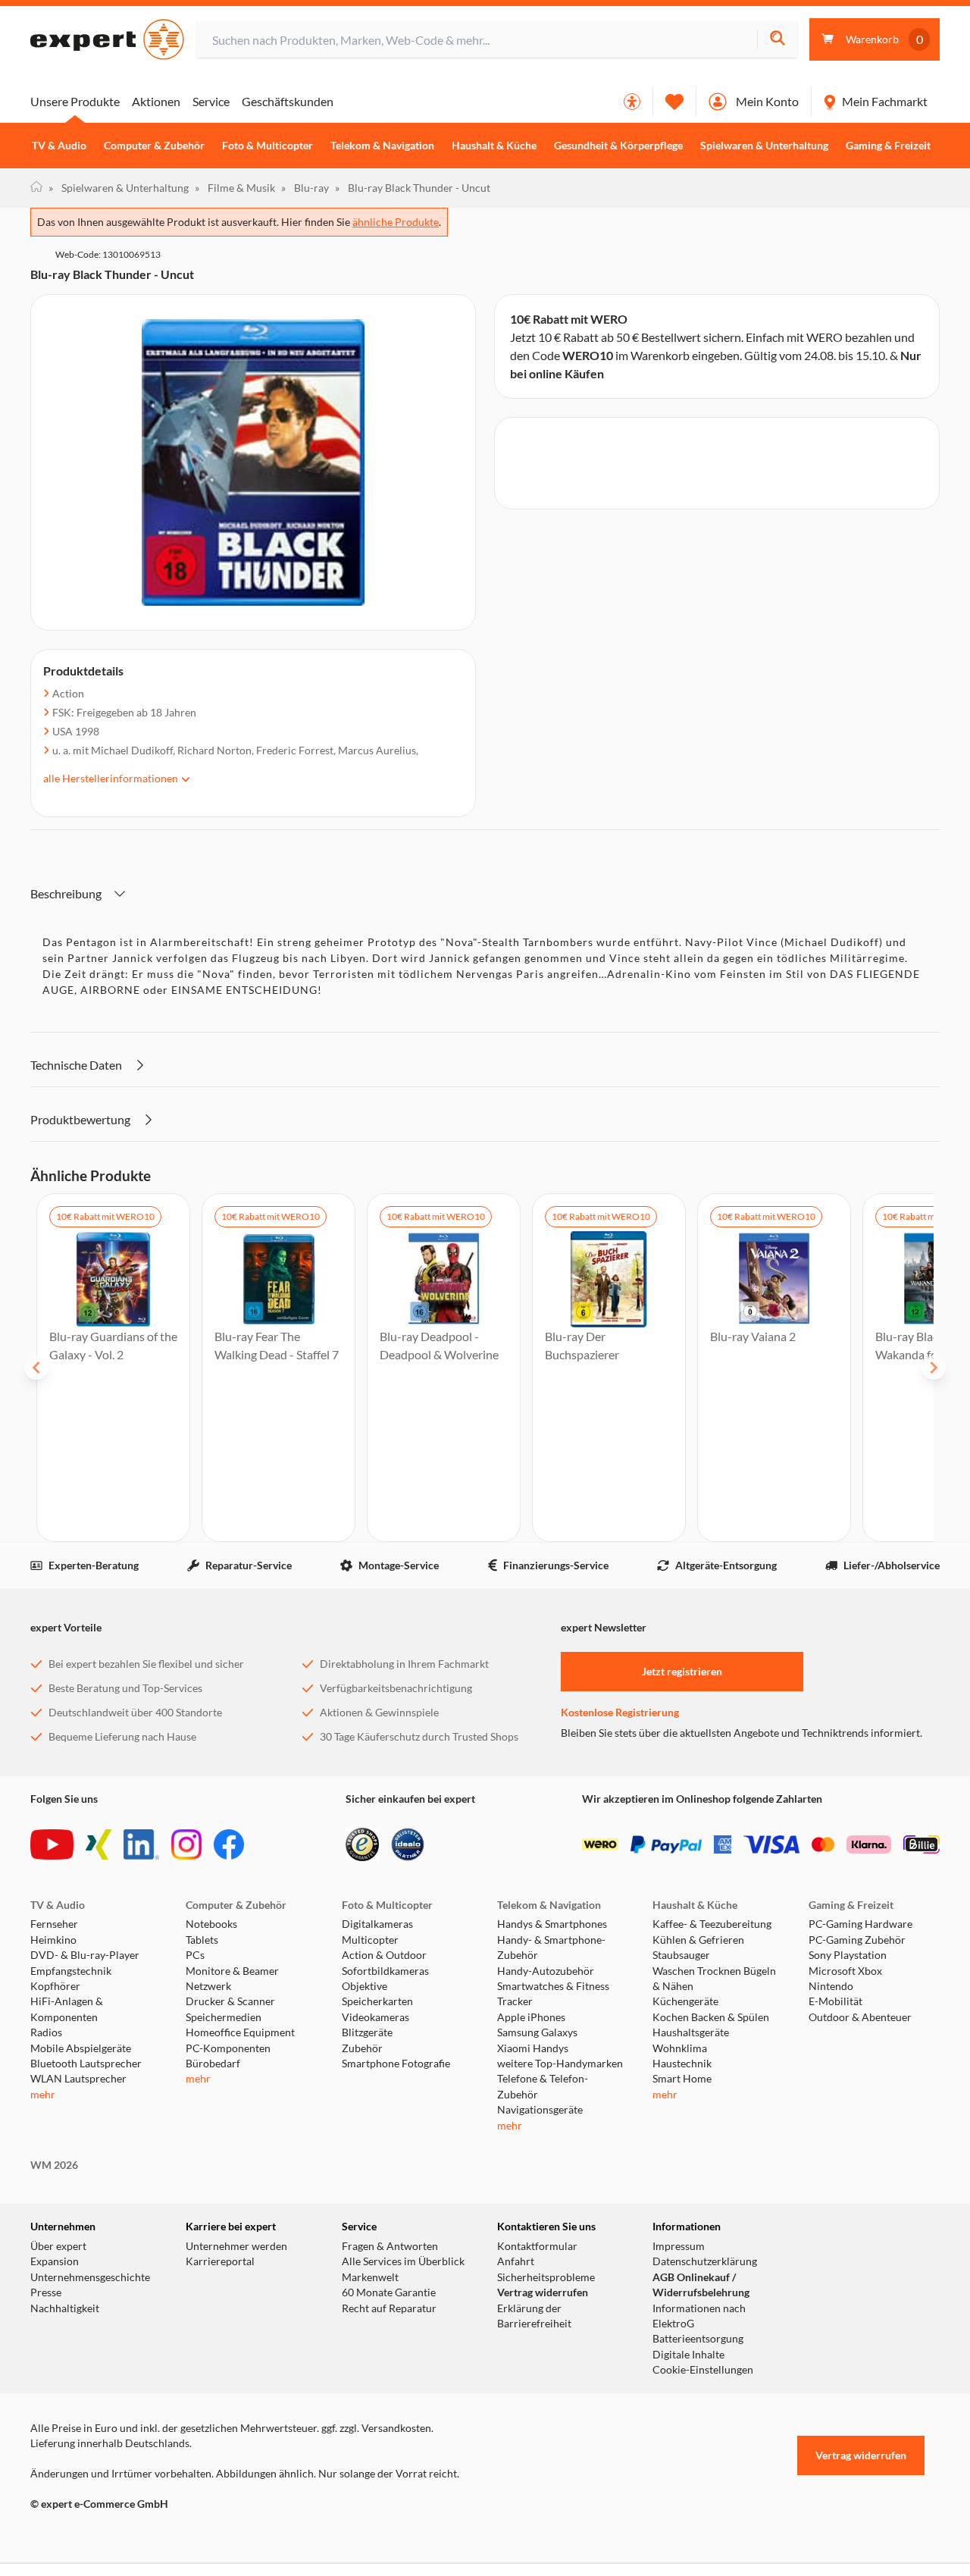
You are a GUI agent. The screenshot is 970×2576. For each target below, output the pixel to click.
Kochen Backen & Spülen (711, 2017)
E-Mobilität (835, 2001)
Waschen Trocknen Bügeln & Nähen (714, 1979)
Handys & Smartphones (552, 1924)
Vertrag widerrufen (543, 2292)
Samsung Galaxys (537, 2032)
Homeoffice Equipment (240, 2032)
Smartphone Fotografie (396, 2064)
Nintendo (831, 1986)
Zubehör (362, 2048)
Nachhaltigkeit (65, 2308)
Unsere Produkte (75, 101)
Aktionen (156, 101)
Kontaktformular (537, 2246)
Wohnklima (680, 2048)
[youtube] (52, 1844)
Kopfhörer (55, 1986)
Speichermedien (224, 2017)
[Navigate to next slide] (934, 1368)
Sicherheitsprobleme (546, 2277)
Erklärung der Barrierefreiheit (534, 2316)
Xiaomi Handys (533, 2048)
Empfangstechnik (71, 1971)
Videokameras (375, 2017)
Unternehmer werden (236, 2246)
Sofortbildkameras (385, 1971)
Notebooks (211, 1924)
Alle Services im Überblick (403, 2261)
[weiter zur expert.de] (91, 2536)
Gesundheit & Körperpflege (618, 146)
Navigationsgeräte (540, 2110)
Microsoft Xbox (845, 1971)
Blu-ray (305, 188)
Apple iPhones (531, 2017)
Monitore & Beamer (232, 1971)
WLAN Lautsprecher (78, 2079)
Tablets (202, 1940)
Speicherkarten (377, 2001)
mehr (43, 2095)
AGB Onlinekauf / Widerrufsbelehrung (701, 2285)
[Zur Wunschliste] (674, 102)
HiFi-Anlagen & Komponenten (67, 2009)
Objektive (365, 1986)
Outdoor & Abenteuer (860, 2017)
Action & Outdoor (384, 1955)
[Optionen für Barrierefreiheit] (632, 102)
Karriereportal (220, 2261)
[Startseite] (36, 188)
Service (211, 101)
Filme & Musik (235, 188)
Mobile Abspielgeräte (81, 2048)
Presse (46, 2292)
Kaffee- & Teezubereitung (712, 1924)
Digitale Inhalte (688, 2355)
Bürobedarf (213, 2064)
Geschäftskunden (288, 101)
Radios (46, 2032)
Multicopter (370, 1940)
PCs (195, 1955)
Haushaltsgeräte (691, 2032)
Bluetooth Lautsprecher (86, 2064)
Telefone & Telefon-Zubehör (543, 2086)
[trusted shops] (362, 1844)
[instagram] (186, 1844)
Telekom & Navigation (382, 146)
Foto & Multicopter (268, 146)
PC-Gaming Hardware (860, 1924)
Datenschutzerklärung (705, 2261)
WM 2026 (54, 2165)
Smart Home (682, 2079)
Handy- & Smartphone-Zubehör (551, 1948)
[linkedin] (141, 1844)
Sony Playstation (848, 1955)
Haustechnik (682, 2064)
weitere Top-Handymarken (560, 2064)
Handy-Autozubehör (546, 1971)
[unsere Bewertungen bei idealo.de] (408, 1844)
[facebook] (229, 1844)
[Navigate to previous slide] (36, 1368)
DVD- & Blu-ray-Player (85, 1955)
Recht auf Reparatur (389, 2308)
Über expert (58, 2246)
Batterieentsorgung (698, 2339)
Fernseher (54, 1924)
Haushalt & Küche (494, 146)
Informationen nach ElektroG (699, 2316)
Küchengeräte (685, 2001)
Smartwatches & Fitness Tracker (553, 1994)
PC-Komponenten (228, 2048)
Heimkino (53, 1940)
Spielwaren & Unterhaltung (764, 146)
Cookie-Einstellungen (703, 2370)
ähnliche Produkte (396, 222)
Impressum (679, 2246)
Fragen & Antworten (390, 2246)
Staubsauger (681, 1955)
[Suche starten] (777, 40)
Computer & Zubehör (154, 146)
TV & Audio (59, 146)
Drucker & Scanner (230, 2001)
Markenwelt (370, 2277)
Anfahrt (516, 2261)
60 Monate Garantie (389, 2292)
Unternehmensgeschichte (90, 2277)
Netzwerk (208, 1986)
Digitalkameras (377, 1924)
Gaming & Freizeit (888, 146)
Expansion (55, 2261)
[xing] (99, 1844)
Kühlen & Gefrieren (698, 1940)
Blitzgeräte (367, 2032)
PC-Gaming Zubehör (857, 1940)
